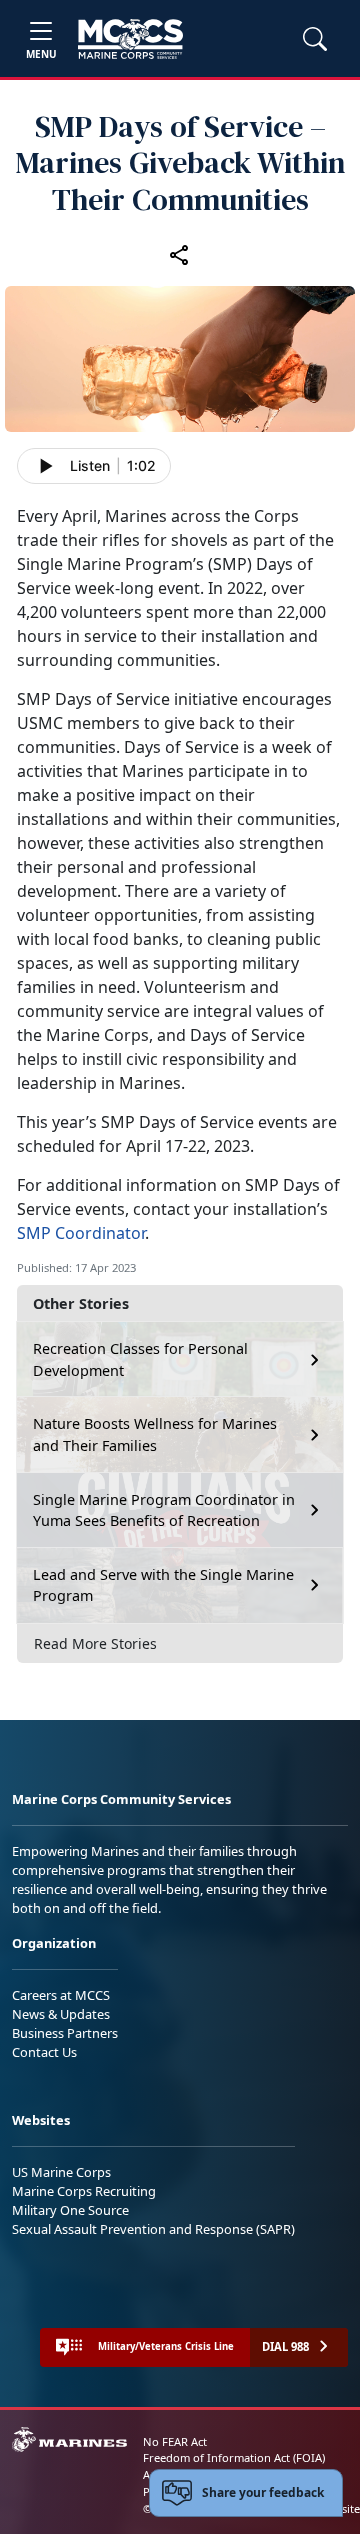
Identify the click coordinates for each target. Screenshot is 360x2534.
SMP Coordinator (81, 1233)
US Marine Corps (61, 2172)
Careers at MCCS (61, 1995)
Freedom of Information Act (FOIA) (234, 2457)
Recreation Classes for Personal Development (140, 1359)
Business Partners (65, 2033)
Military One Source (70, 2210)
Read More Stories (95, 1643)
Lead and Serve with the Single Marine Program (163, 1585)
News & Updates (61, 2014)
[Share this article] (180, 254)
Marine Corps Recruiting (84, 2191)
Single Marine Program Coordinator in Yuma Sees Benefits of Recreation (164, 1510)
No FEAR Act (175, 2441)
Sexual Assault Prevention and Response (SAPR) (153, 2229)
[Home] (130, 39)
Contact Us (44, 2052)
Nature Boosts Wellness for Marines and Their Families (155, 1434)
